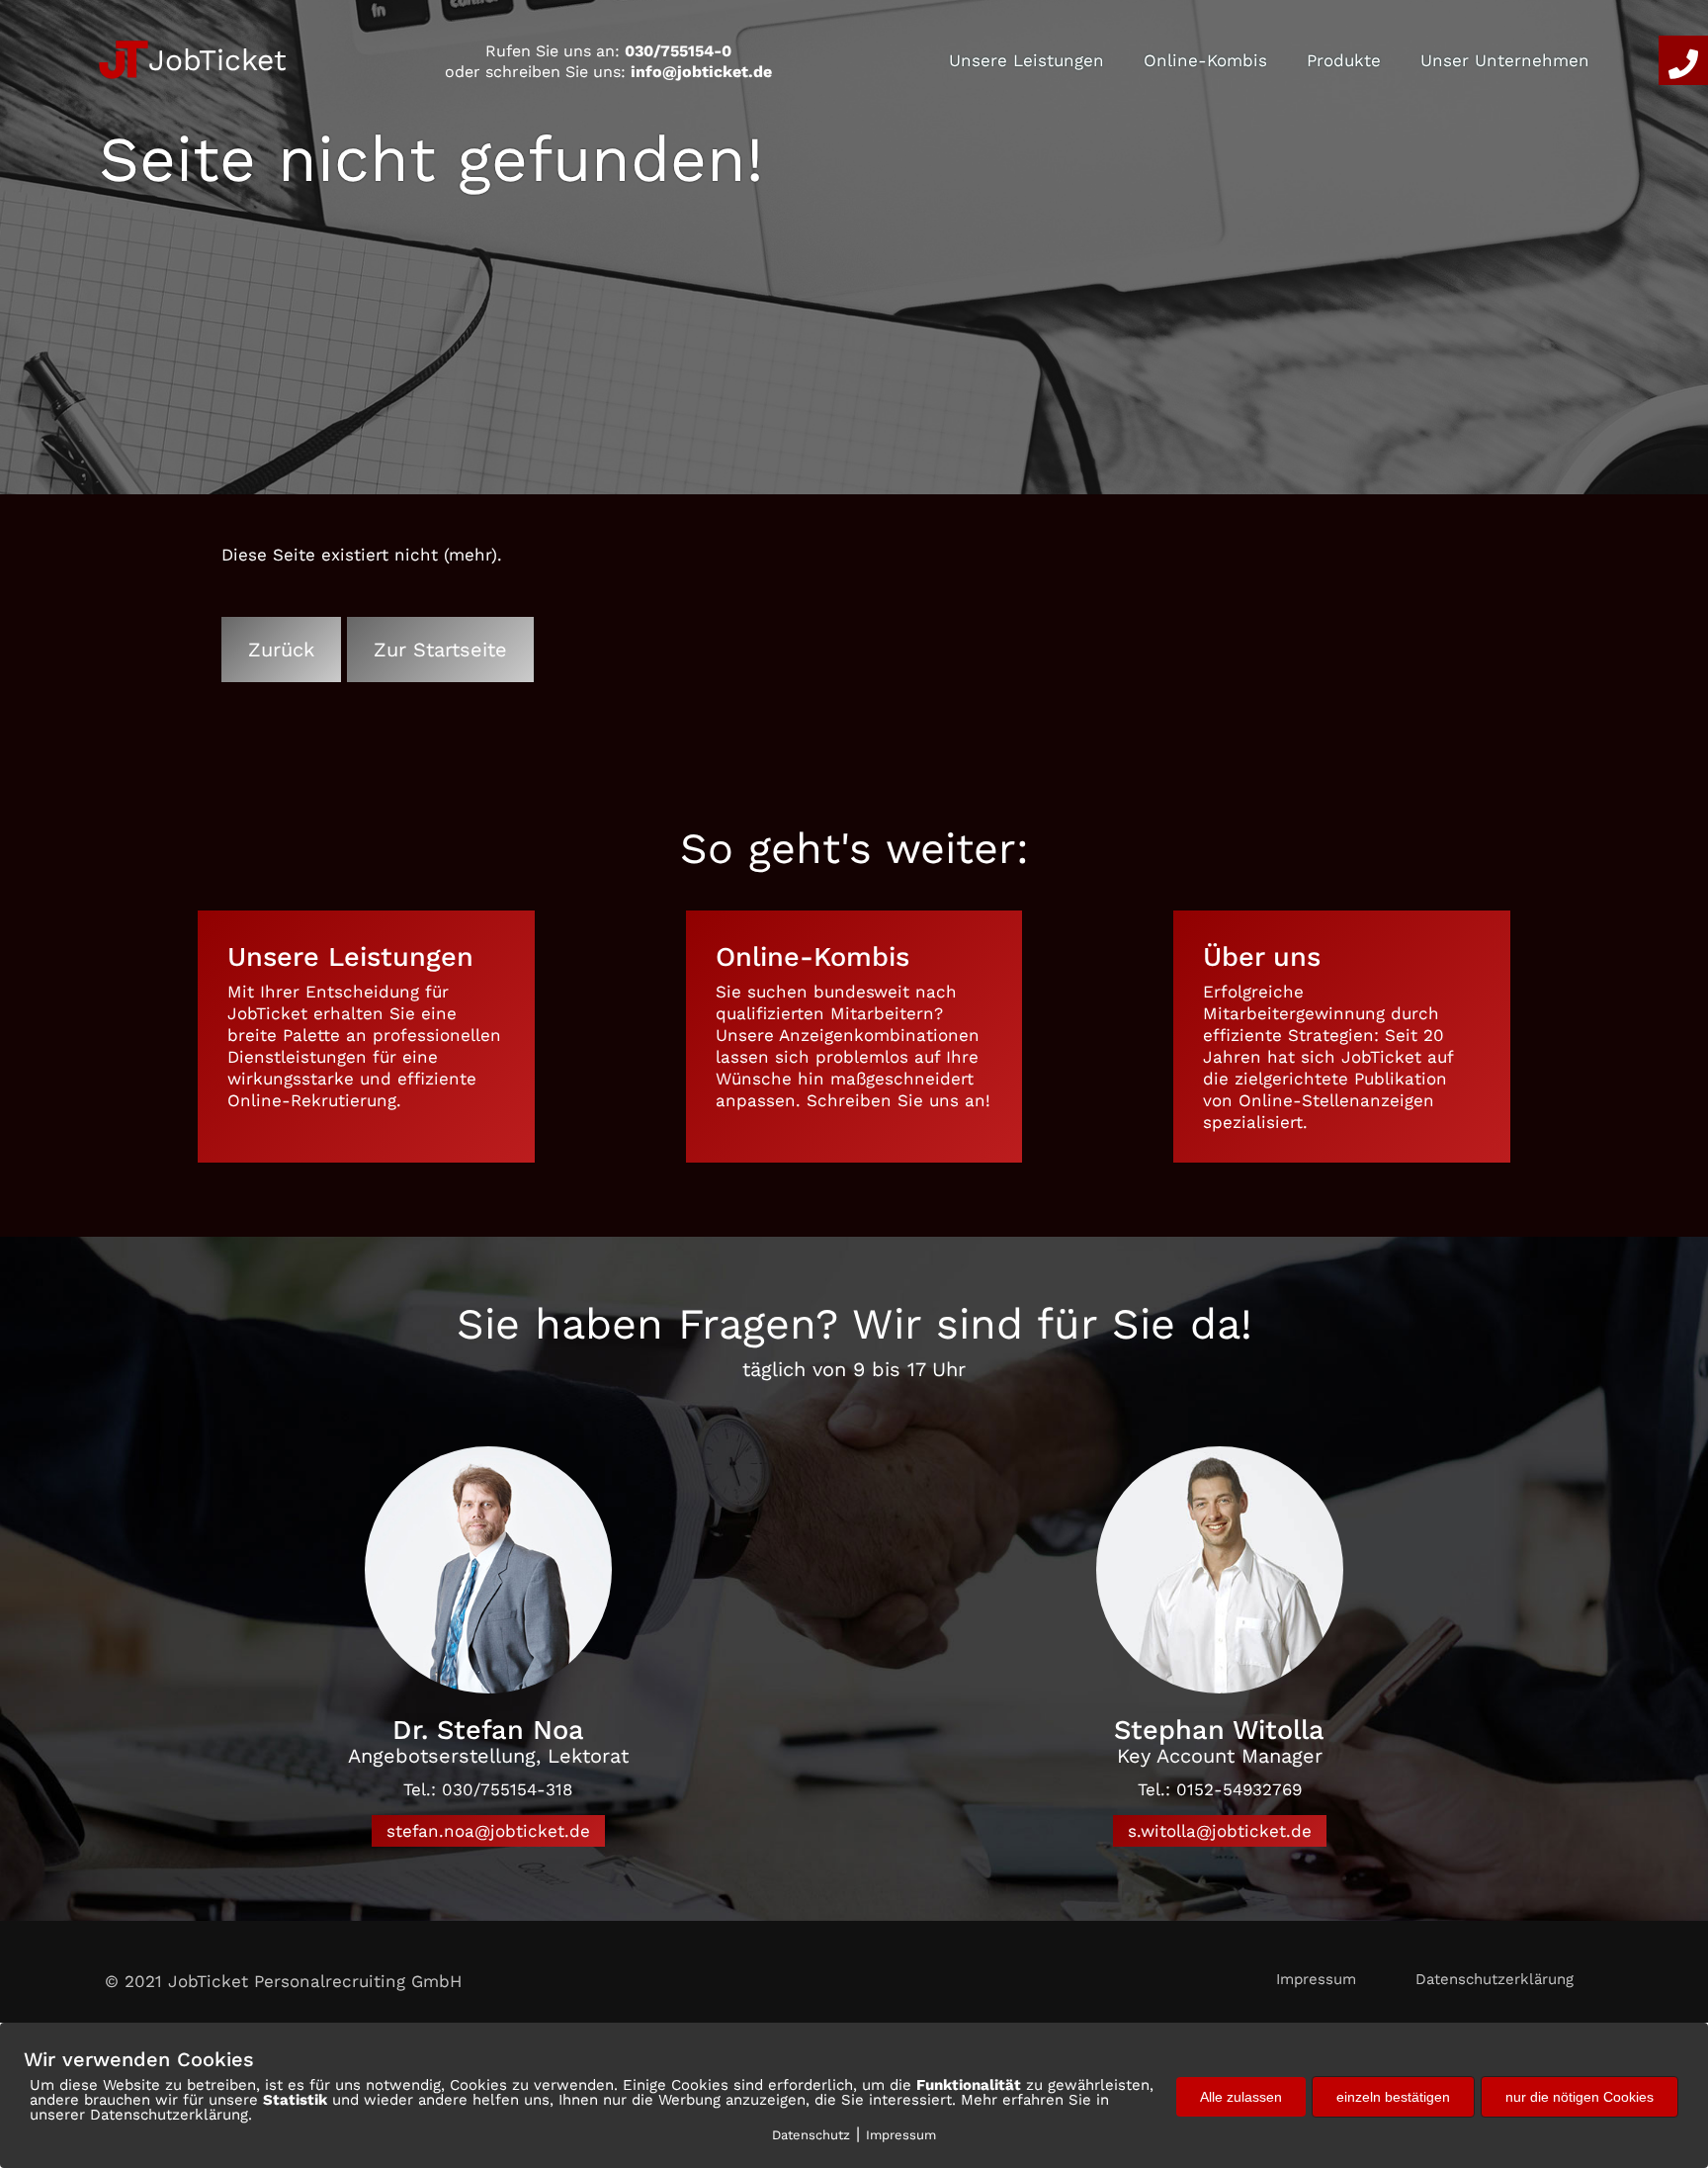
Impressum (1316, 1979)
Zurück (281, 650)
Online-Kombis (1205, 60)
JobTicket (217, 60)
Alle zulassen (1241, 2097)
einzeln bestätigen (1393, 2097)
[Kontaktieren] (1683, 60)
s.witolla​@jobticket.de (1220, 1831)
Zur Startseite (440, 650)
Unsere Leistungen (1026, 60)
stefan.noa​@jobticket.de (488, 1831)
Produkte (1344, 60)
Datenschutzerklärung (1494, 1979)
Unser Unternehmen (1505, 60)
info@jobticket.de (701, 72)
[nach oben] (1641, 1982)
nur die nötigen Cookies (1580, 2097)
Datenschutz (811, 2135)
